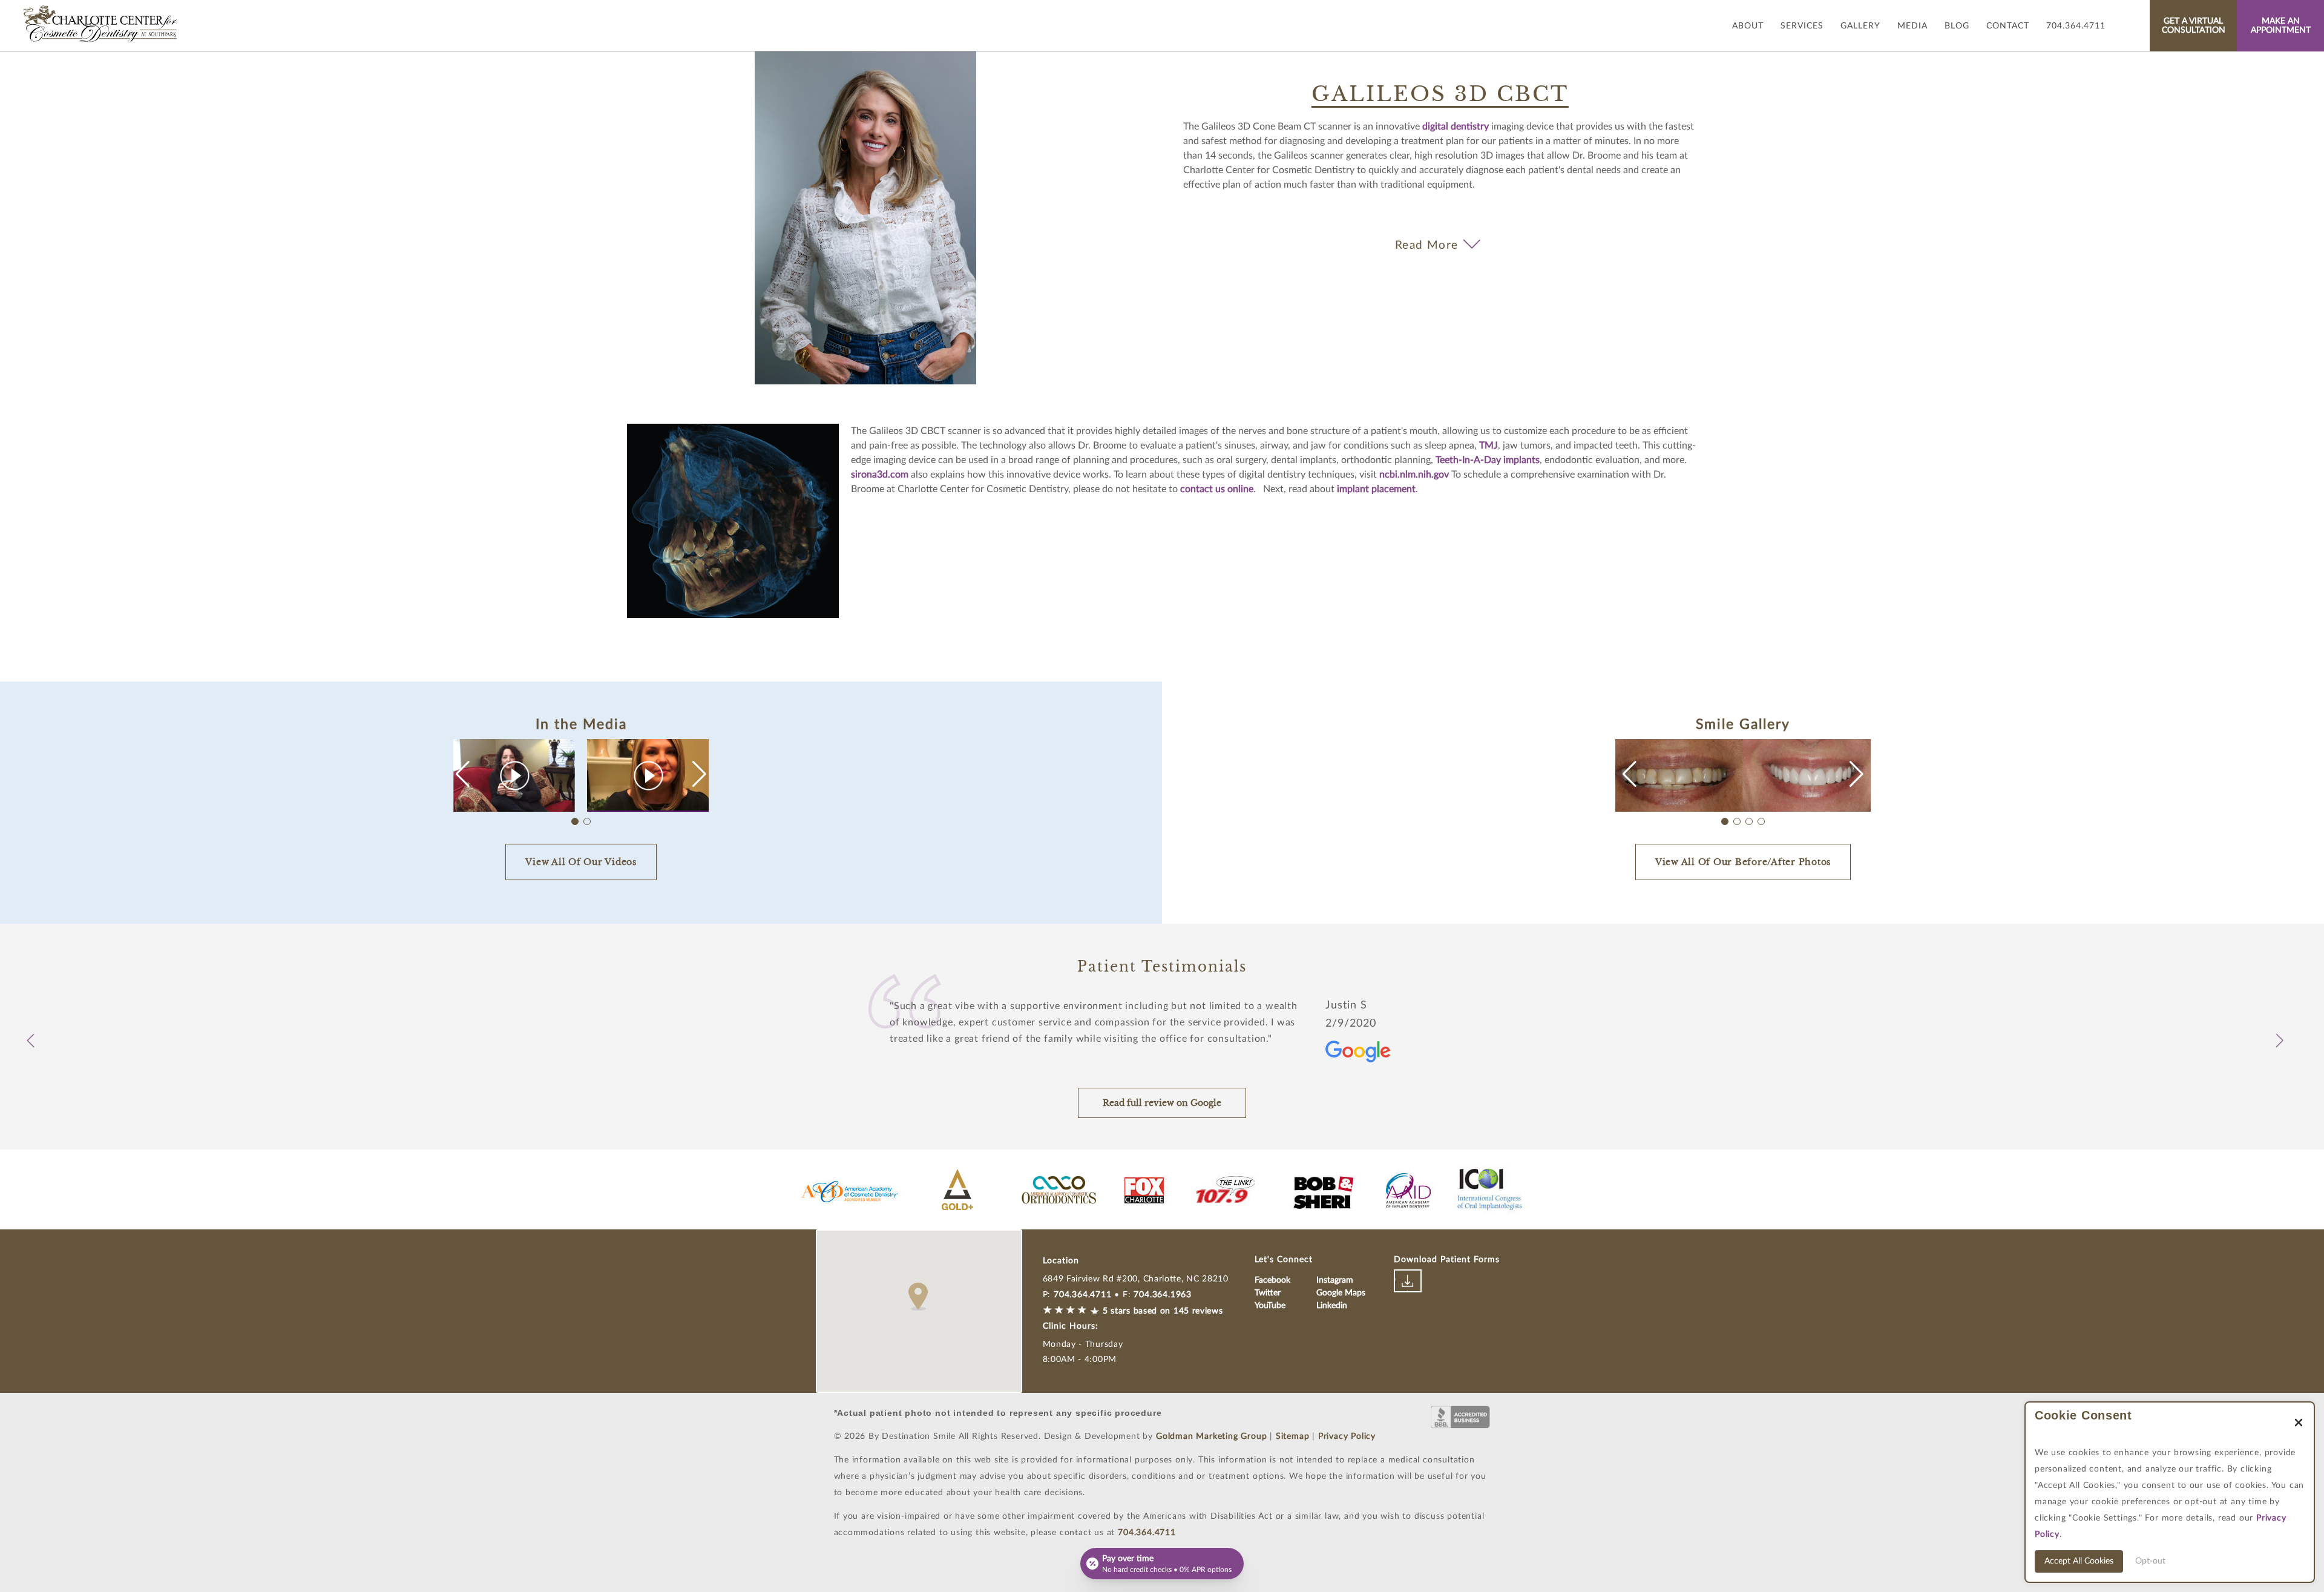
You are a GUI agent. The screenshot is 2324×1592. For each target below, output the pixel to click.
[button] (699, 774)
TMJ (1489, 446)
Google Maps (1341, 1293)
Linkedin (1332, 1306)
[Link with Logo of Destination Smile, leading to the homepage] (101, 24)
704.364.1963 (1163, 1295)
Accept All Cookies (2079, 1561)
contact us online (1217, 489)
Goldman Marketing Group (1211, 1436)
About (1748, 26)
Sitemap (1293, 1436)
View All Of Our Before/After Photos (1743, 862)
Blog (1957, 26)
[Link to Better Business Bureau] (1460, 1417)
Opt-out (2150, 1561)
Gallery (1860, 26)
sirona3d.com (880, 475)
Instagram (1335, 1280)
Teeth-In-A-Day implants (1488, 460)
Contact (2008, 26)
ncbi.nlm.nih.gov (1414, 475)
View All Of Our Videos (581, 862)
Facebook (1272, 1280)
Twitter (1268, 1293)
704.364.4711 (2076, 26)
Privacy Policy (1347, 1436)
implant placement (1376, 489)
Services (1802, 26)
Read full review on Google (1162, 1103)
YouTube (1270, 1306)
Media (1912, 26)
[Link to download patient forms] (1408, 1281)
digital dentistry (1456, 127)
